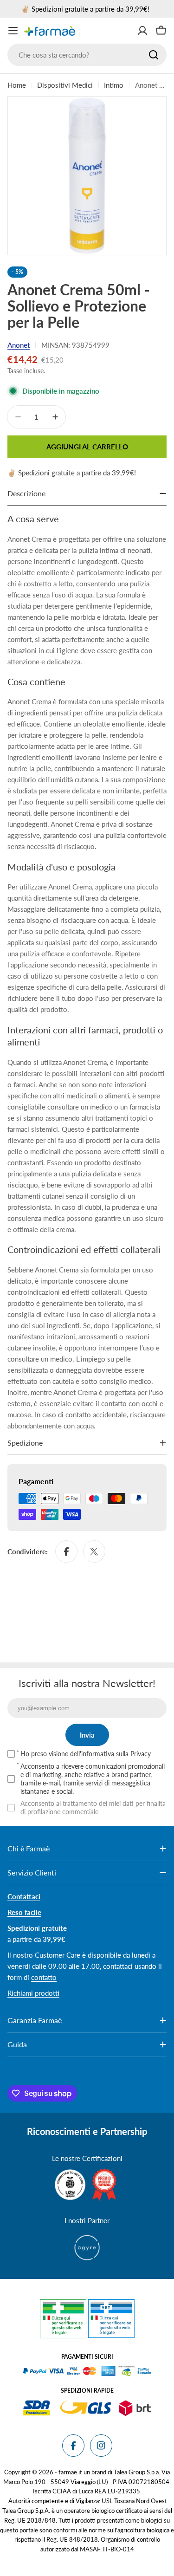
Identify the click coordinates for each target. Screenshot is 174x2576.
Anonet (19, 345)
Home (17, 85)
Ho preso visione (86, 1754)
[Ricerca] (154, 55)
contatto (44, 1977)
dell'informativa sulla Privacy (110, 1754)
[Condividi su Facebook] (66, 1551)
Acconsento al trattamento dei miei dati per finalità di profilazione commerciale (93, 1807)
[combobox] (87, 55)
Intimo (114, 85)
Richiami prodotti (33, 1993)
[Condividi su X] (94, 1551)
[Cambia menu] (13, 31)
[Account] (142, 31)
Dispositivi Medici (65, 85)
